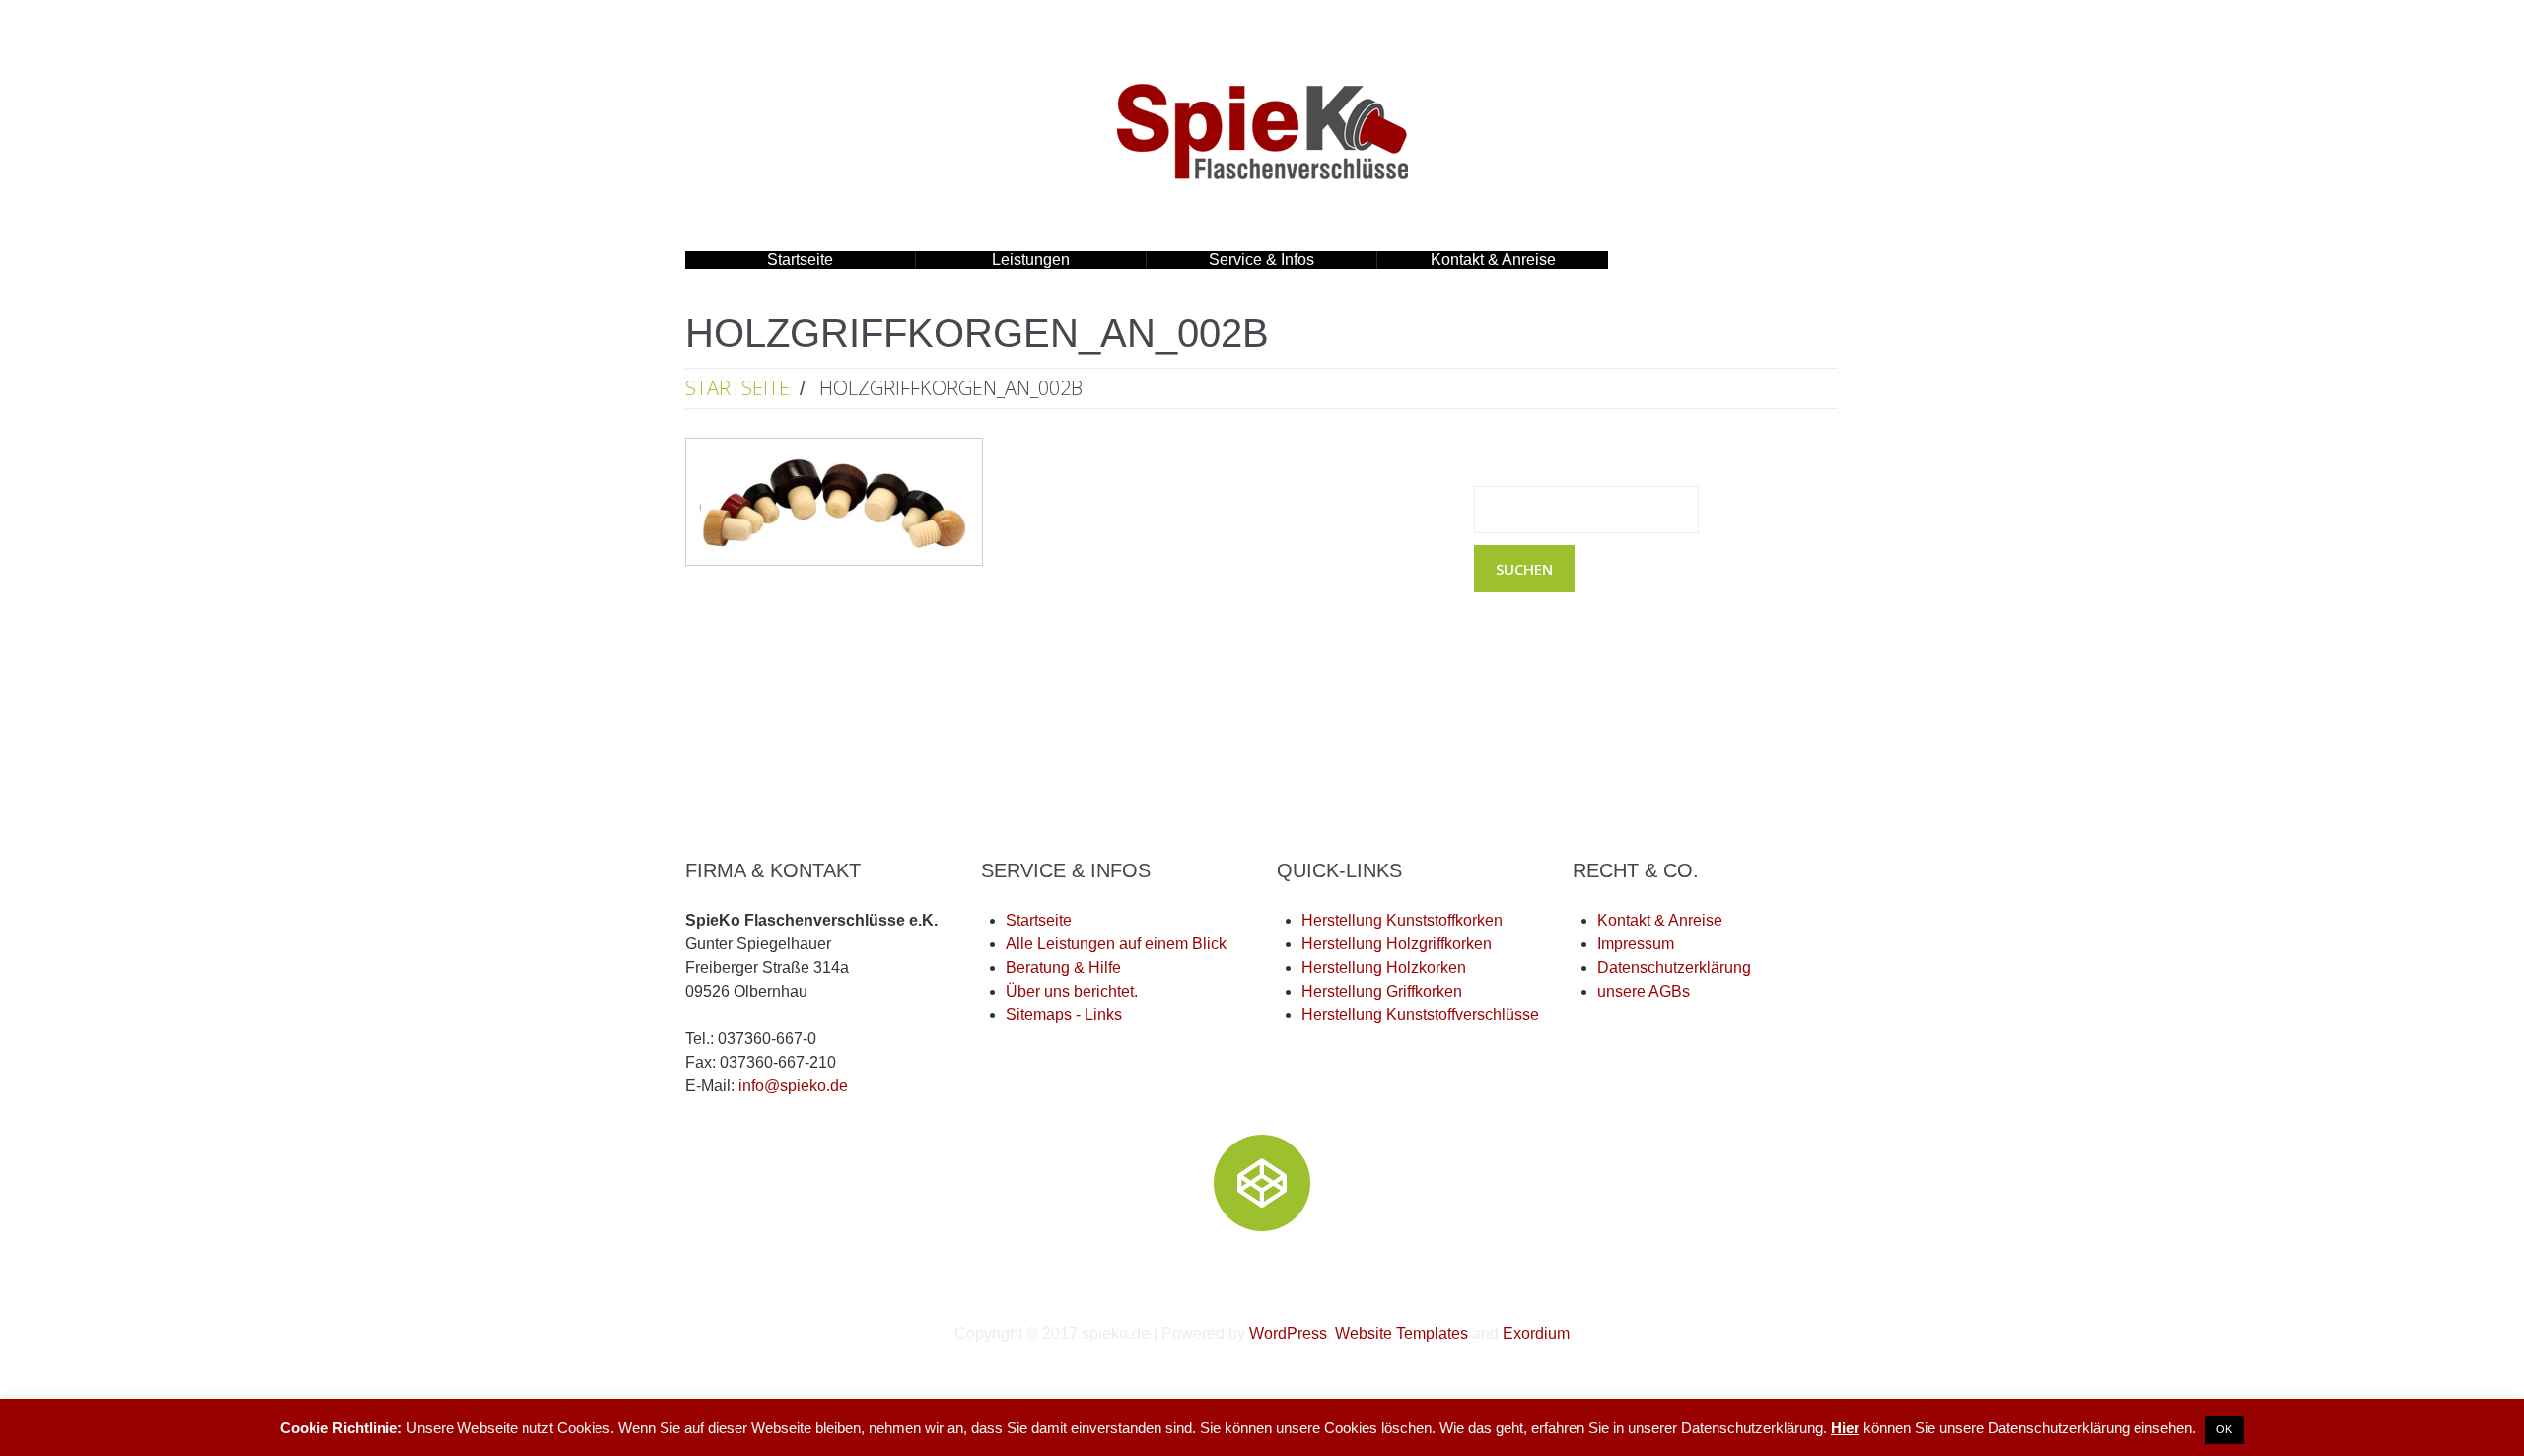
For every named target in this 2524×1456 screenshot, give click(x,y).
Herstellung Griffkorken (1382, 991)
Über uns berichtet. (1072, 991)
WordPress (1288, 1333)
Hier (1845, 1428)
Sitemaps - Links (1064, 1015)
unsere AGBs (1644, 991)
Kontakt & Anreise (1493, 260)
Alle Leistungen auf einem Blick (1116, 944)
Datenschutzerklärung (1674, 968)
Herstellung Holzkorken (1384, 968)
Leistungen (993, 260)
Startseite (800, 260)
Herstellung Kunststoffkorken (1402, 920)
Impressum (1636, 944)
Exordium (1536, 1333)
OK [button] (2224, 1429)
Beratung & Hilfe (1063, 968)
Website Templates (1402, 1333)
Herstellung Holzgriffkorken (1397, 944)
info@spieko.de (793, 1086)
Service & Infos (1230, 260)
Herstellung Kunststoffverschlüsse (1420, 1015)
